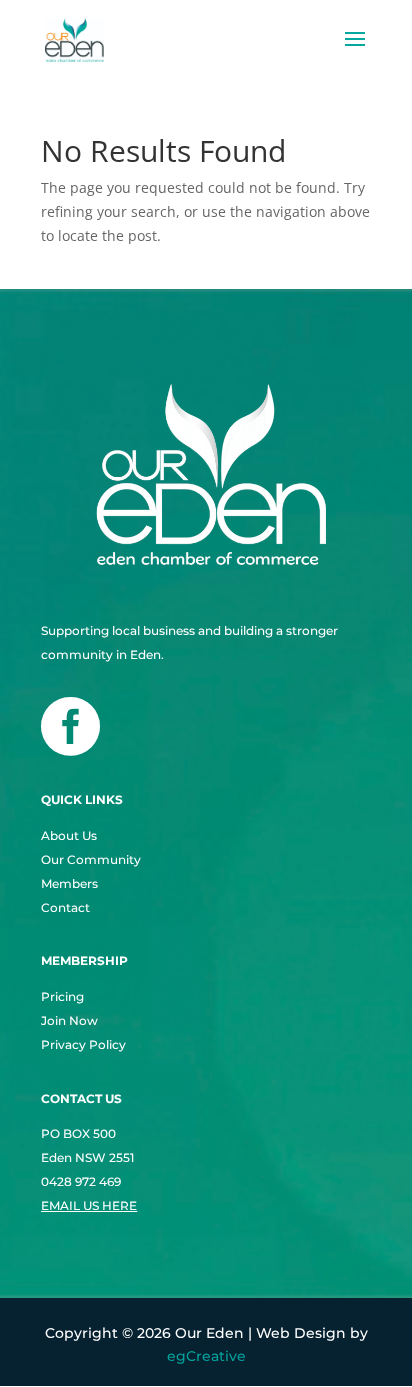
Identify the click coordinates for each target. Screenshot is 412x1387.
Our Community (91, 859)
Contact (65, 907)
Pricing (62, 996)
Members (69, 883)
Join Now (69, 1020)
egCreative (206, 1356)
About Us (69, 835)
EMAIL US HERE (89, 1205)
